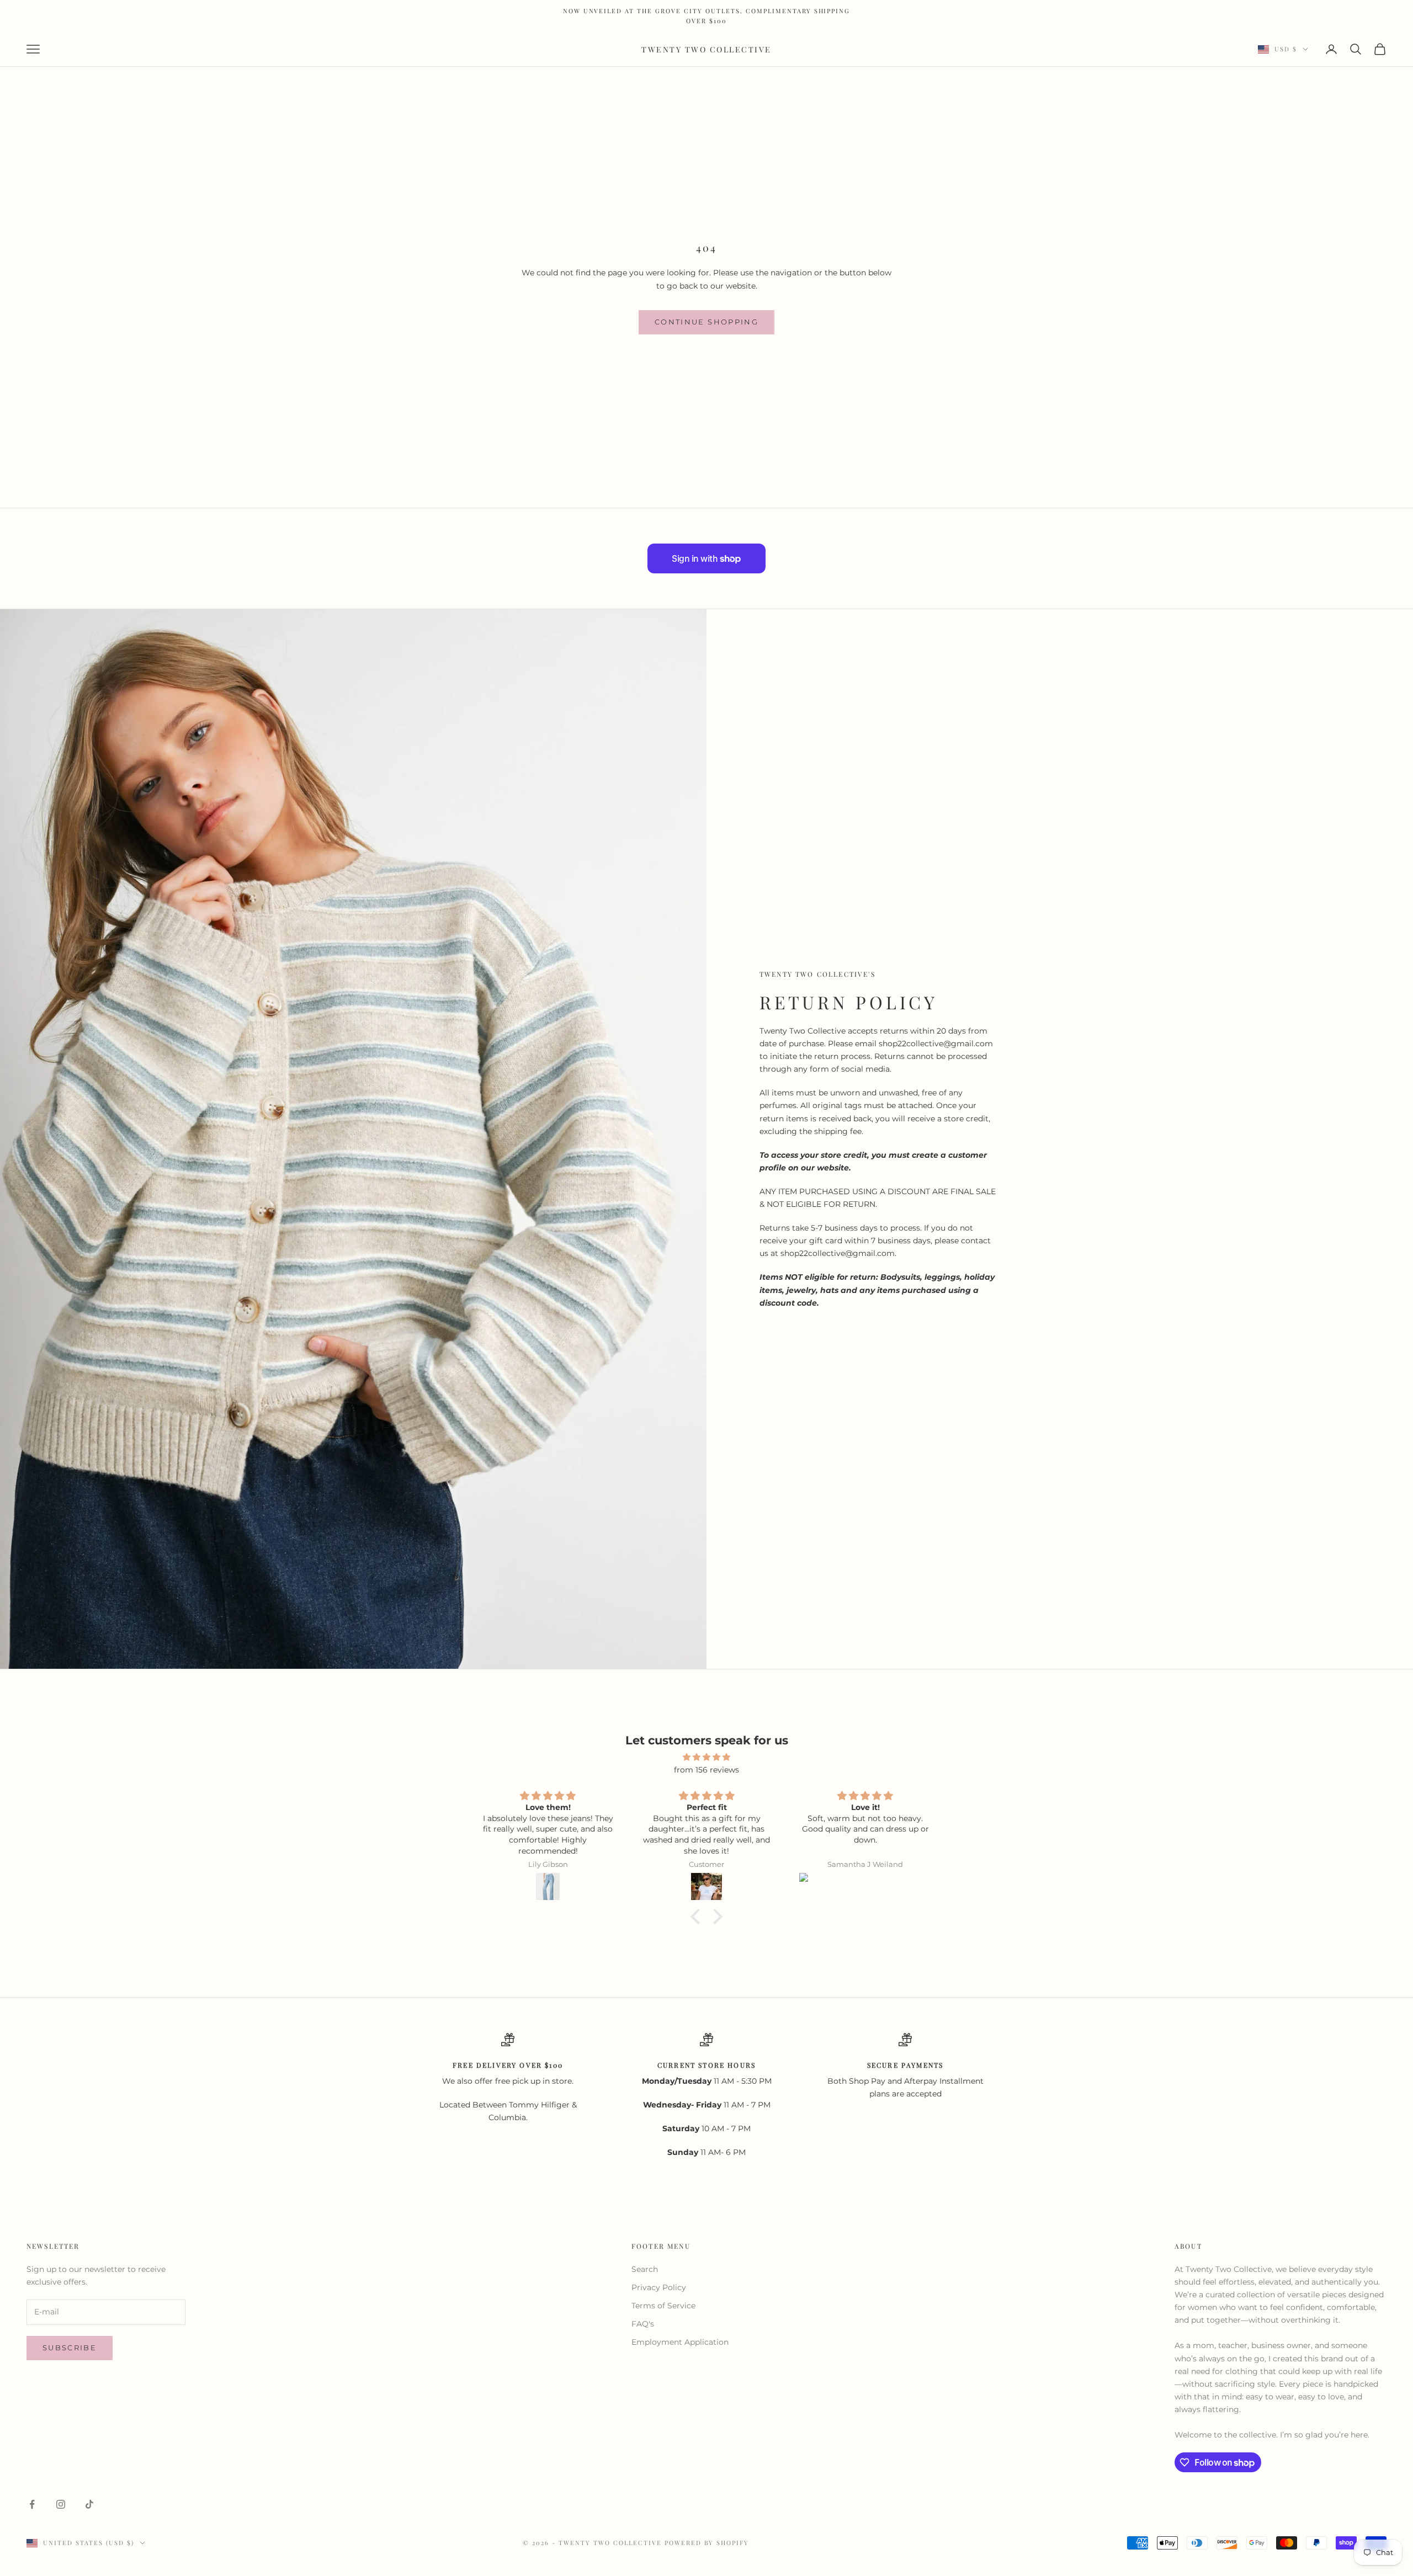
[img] (706, 1757)
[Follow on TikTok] (89, 2504)
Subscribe (70, 2348)
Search (645, 2269)
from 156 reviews (706, 1770)
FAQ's (643, 2324)
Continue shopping (706, 322)
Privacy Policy (659, 2287)
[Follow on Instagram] (61, 2504)
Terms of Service (663, 2306)
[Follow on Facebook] (32, 2504)
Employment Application (680, 2342)
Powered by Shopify (707, 2543)
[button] (698, 1917)
